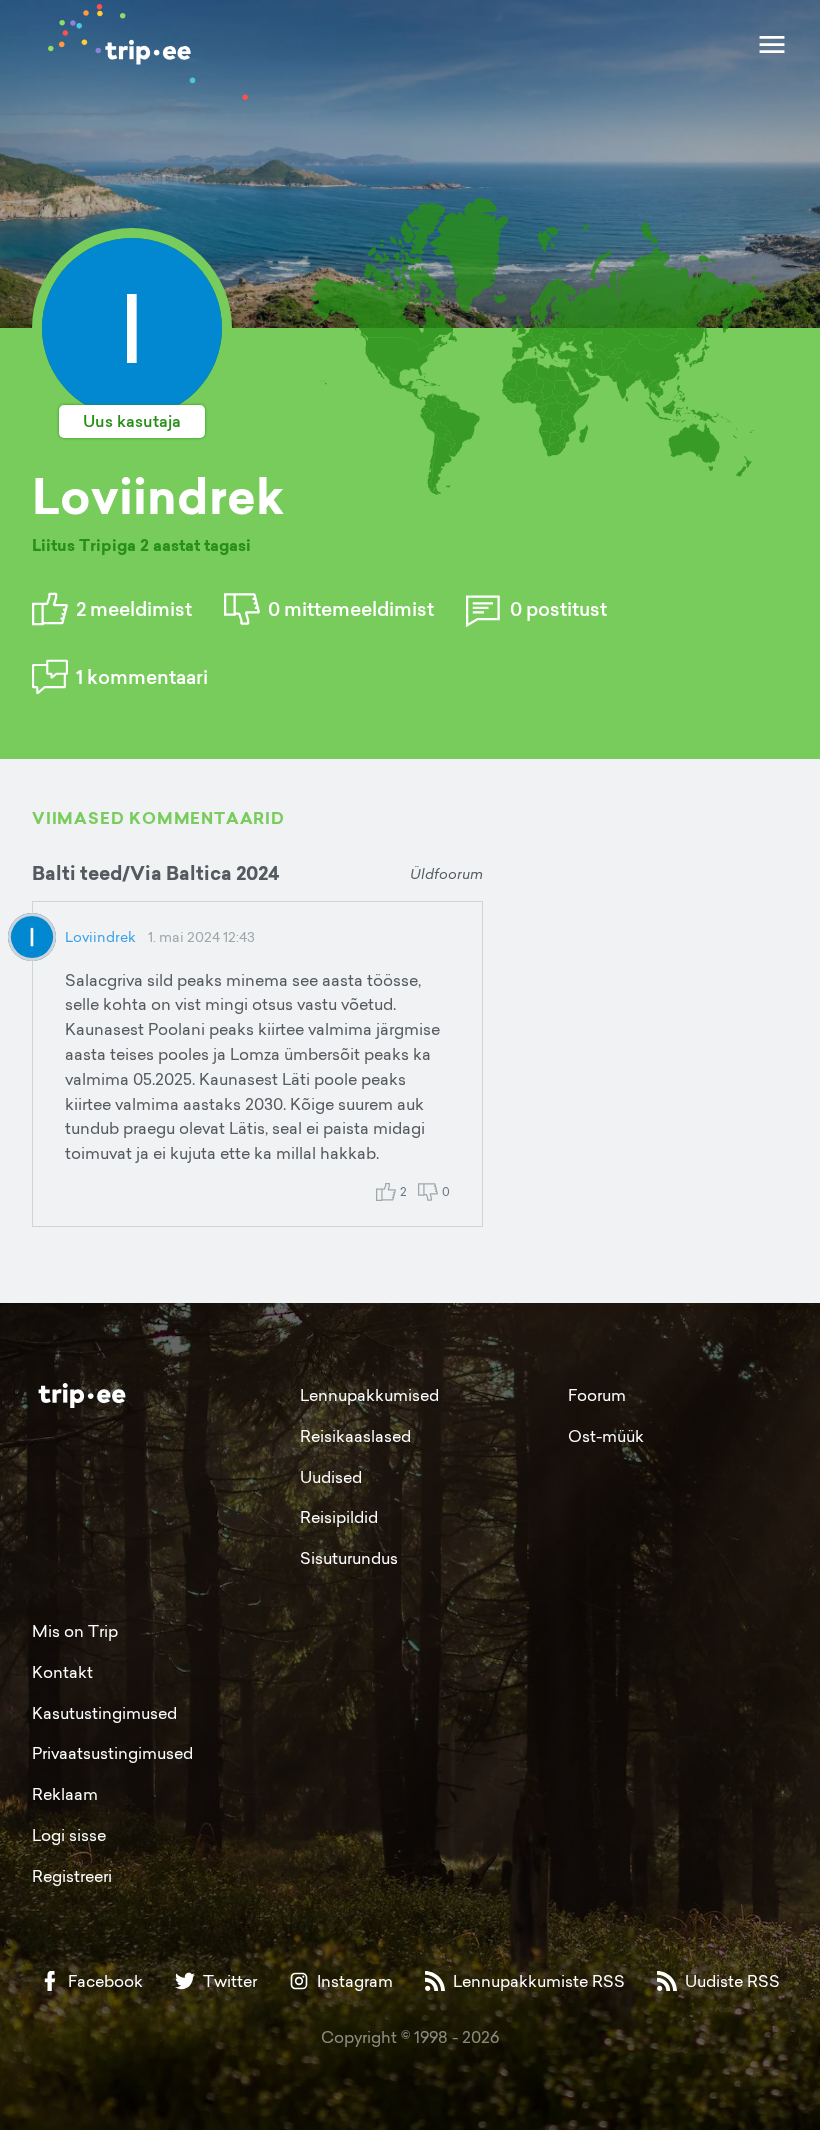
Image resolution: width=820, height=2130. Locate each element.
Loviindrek (100, 936)
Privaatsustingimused (112, 1753)
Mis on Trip (75, 1631)
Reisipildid (339, 1517)
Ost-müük (606, 1436)
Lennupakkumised (369, 1395)
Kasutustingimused (104, 1713)
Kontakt (62, 1672)
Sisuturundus (349, 1558)
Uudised (331, 1477)
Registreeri (72, 1876)
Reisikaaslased (355, 1436)
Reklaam (65, 1794)
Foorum (597, 1395)
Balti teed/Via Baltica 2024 (155, 873)
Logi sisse (69, 1835)
